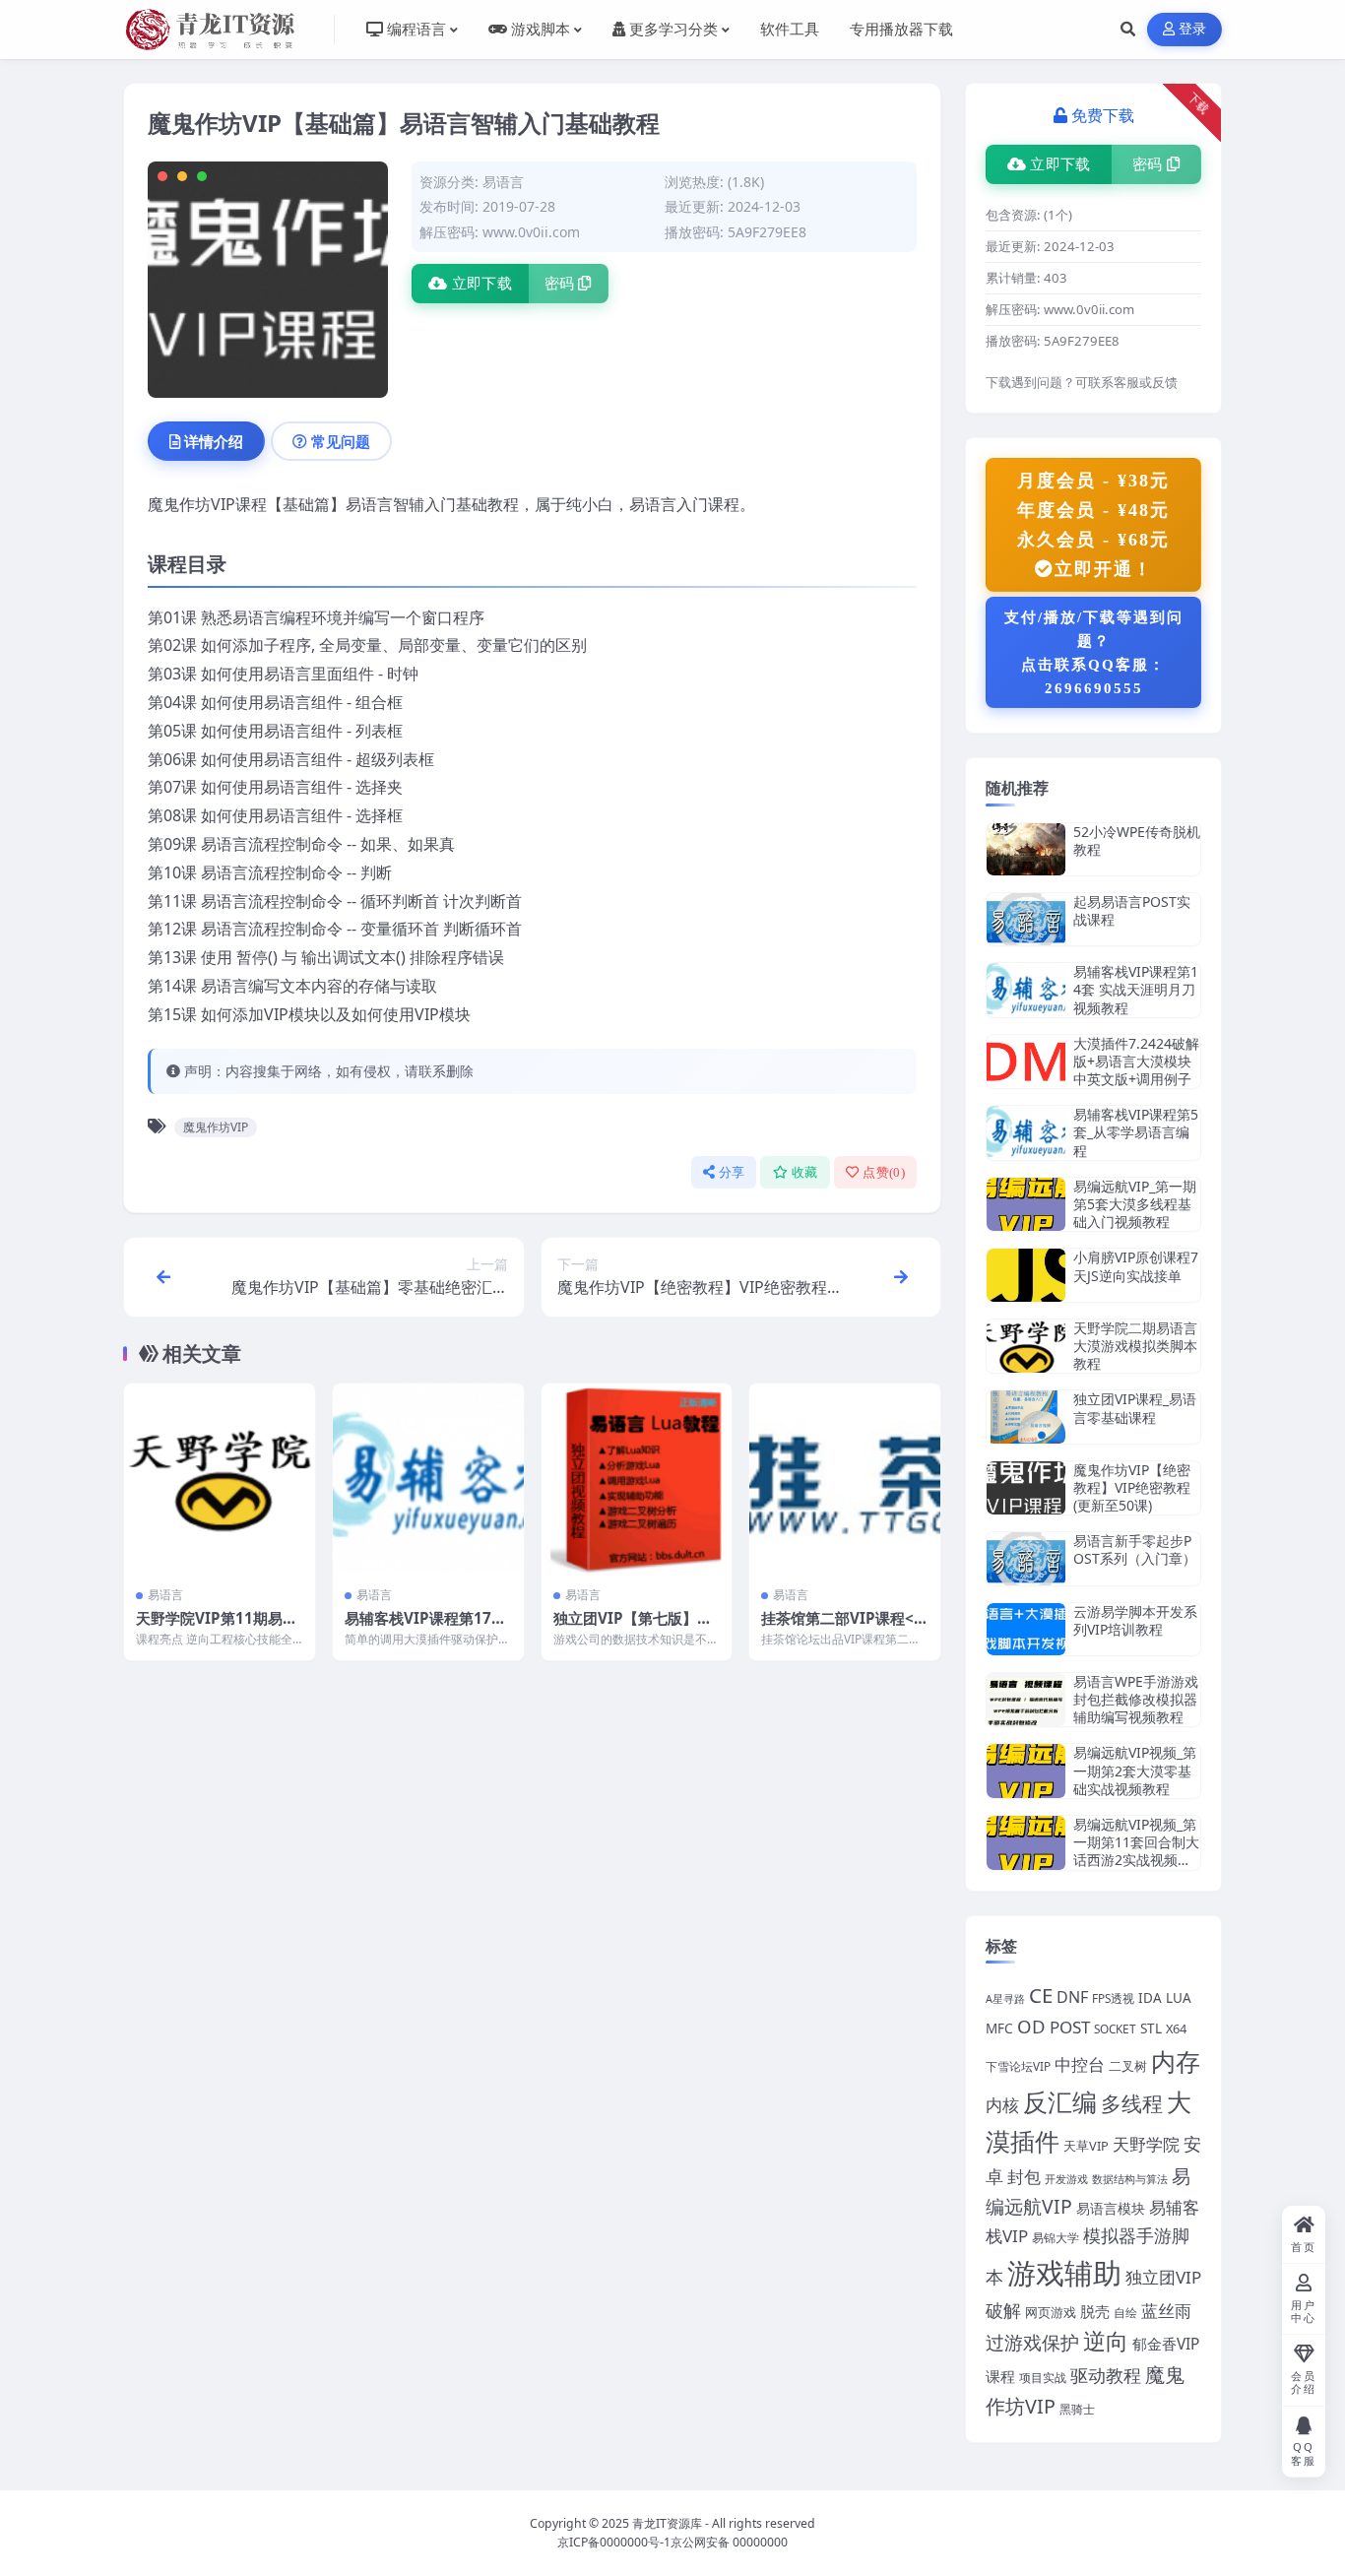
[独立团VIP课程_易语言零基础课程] (1026, 1417)
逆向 (1106, 2341)
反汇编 (1060, 2101)
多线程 (1132, 2103)
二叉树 (1128, 2066)
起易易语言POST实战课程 (1132, 910)
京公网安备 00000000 (729, 2542)
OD (1031, 2026)
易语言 (503, 182)
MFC (999, 2029)
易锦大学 (1056, 2237)
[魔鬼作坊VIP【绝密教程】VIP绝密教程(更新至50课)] (1026, 1488)
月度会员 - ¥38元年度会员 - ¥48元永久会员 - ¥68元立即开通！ (1093, 525)
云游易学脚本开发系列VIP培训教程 (1135, 1620)
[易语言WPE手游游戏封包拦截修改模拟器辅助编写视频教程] (1026, 1700)
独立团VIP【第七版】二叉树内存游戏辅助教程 (633, 1628)
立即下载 (482, 284)
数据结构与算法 (1130, 2179)
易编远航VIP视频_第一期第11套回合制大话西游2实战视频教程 (1136, 1851)
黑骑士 (1077, 2409)
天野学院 (1146, 2144)
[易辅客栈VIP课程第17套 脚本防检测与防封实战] (428, 1479)
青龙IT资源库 (667, 2523)
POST (1070, 2027)
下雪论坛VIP (1018, 2066)
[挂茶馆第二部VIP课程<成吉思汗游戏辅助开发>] (845, 1479)
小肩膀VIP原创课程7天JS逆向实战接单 (1136, 1266)
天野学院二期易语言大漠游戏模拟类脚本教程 (1135, 1346)
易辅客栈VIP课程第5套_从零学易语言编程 (1136, 1132)
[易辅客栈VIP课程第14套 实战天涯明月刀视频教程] (1026, 990)
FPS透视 (1113, 1998)
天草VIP (1086, 2146)
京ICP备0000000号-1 (614, 2542)
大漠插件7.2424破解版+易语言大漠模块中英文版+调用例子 (1136, 1061)
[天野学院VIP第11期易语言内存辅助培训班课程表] (220, 1479)
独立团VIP (1163, 2277)
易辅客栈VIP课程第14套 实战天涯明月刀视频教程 (1136, 989)
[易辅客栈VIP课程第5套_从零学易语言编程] (1026, 1133)
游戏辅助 (1064, 2273)
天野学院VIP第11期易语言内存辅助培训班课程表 (217, 1628)
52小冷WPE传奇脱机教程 (1137, 840)
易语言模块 (1111, 2208)
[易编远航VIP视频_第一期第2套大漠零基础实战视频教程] (1026, 1771)
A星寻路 (1005, 1999)
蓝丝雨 (1166, 2311)
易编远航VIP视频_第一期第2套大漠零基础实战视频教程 (1135, 1770)
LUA (1179, 1998)
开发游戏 (1066, 2179)
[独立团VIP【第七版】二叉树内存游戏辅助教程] (637, 1479)
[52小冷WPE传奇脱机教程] (1026, 849)
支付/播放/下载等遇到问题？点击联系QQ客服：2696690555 (1094, 653)
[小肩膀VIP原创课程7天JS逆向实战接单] (1026, 1275)
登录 (1193, 29)
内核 (1002, 2104)
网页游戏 (1051, 2312)
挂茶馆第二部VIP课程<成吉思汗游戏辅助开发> (839, 1628)
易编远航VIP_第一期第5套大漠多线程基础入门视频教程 (1135, 1204)
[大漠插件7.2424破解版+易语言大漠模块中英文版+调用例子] (1026, 1062)
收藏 (805, 1172)
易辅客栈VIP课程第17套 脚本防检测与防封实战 (425, 1628)
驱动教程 (1106, 2375)
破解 (1003, 2310)
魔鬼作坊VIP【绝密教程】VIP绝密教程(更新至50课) (1132, 1487)
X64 (1176, 2029)
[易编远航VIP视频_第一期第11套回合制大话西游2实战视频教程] (1026, 1843)
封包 (1024, 2176)
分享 (732, 1172)
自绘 (1125, 2312)
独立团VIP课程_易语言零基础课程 (1135, 1408)
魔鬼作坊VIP (216, 1127)
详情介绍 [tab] (214, 441)
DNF (1072, 1997)
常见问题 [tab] (341, 441)
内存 (1176, 2061)
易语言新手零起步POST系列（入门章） (1135, 1549)
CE (1041, 1995)
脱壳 (1095, 2311)
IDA (1150, 1998)
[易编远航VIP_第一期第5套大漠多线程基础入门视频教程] (1026, 1205)
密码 (560, 284)
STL (1151, 2029)
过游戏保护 (1032, 2343)
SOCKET (1115, 2029)
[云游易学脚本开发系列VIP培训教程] (1026, 1629)
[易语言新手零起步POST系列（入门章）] (1026, 1558)
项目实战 (1043, 2377)
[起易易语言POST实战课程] (1026, 919)
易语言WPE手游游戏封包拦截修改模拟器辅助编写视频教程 (1136, 1699)
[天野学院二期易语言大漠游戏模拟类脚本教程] (1026, 1347)
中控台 (1080, 2064)
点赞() (884, 1172)
